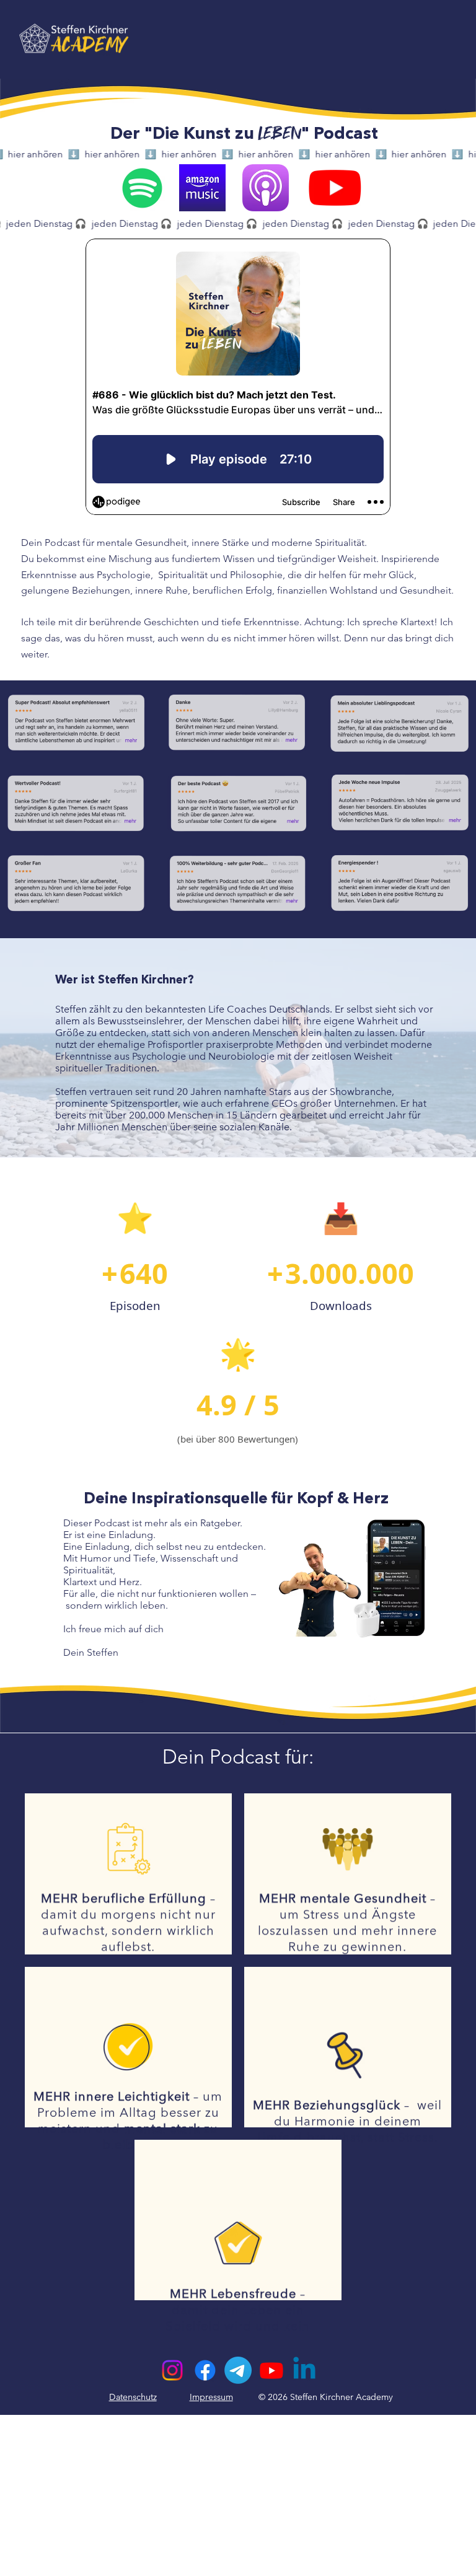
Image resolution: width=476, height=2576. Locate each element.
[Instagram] (172, 2370)
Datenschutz (133, 2397)
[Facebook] (205, 2370)
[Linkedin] (304, 2370)
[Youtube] (271, 2370)
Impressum (211, 2397)
